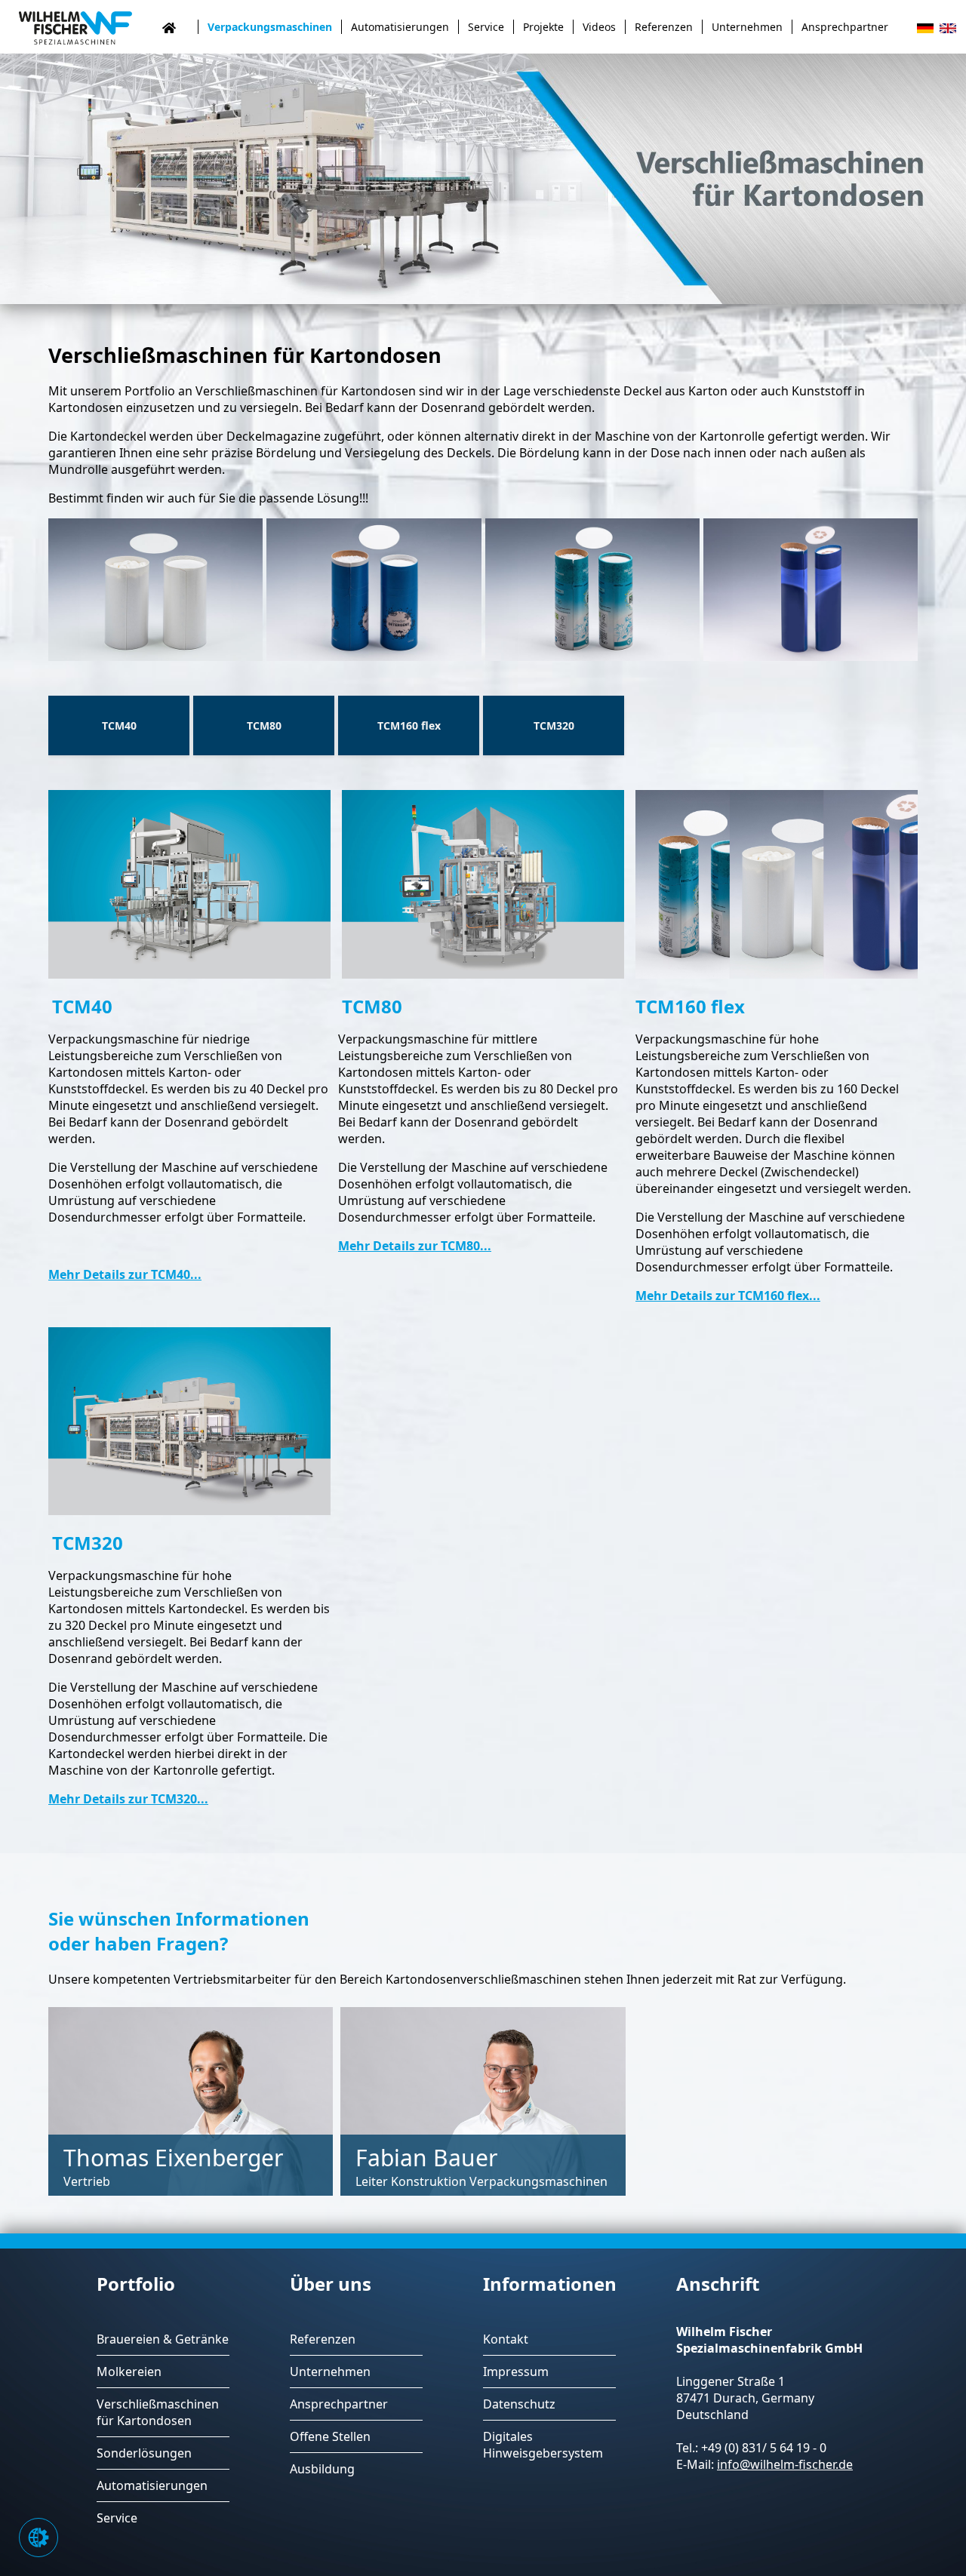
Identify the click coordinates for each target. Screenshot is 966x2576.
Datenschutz (519, 2404)
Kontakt (506, 2339)
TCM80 (264, 725)
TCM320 (554, 725)
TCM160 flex (409, 725)
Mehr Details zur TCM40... (125, 1274)
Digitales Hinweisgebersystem (543, 2445)
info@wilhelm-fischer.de (785, 2464)
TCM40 (119, 725)
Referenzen (664, 27)
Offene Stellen (330, 2436)
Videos (599, 27)
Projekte (543, 27)
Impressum (516, 2372)
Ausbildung (322, 2469)
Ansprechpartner (845, 27)
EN (948, 29)
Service (486, 27)
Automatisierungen (400, 27)
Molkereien (129, 2372)
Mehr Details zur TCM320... (128, 1799)
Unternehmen (747, 27)
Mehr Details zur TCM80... (415, 1246)
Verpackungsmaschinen (270, 27)
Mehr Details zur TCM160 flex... (728, 1296)
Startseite (179, 27)
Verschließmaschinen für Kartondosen (158, 2412)
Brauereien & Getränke (163, 2339)
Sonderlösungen (144, 2453)
